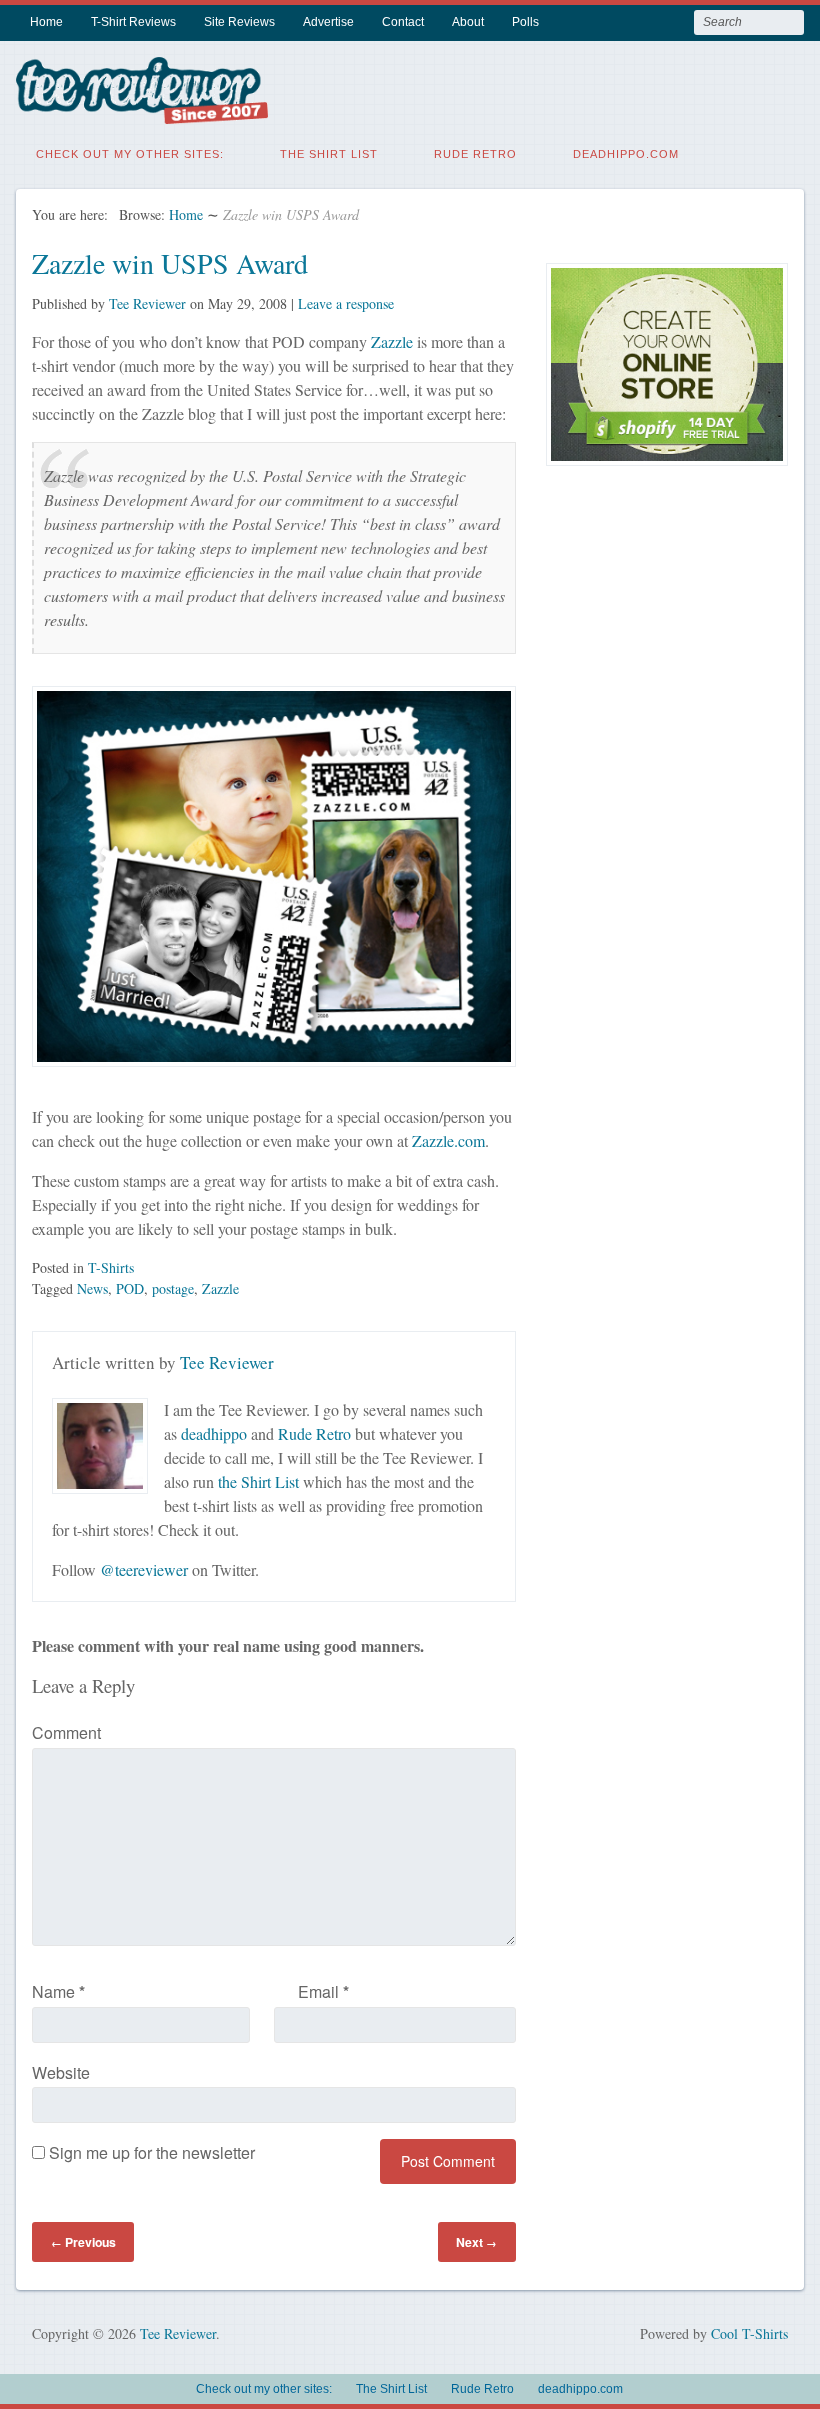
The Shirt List (329, 154)
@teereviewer (144, 1569)
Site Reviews (239, 22)
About (468, 22)
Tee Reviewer (147, 303)
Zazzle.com (448, 1140)
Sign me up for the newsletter (150, 2152)
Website (61, 2072)
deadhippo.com (626, 154)
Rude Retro (475, 154)
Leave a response (346, 303)
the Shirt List (258, 1481)
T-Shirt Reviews (133, 22)
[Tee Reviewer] (142, 111)
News (92, 1288)
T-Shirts (111, 1267)
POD (130, 1288)
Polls (525, 22)
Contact (403, 22)
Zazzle (392, 341)
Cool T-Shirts (749, 2333)
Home (46, 22)
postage (173, 1288)
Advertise (328, 22)
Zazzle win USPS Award (170, 263)
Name (58, 1991)
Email (323, 1991)
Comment (66, 1732)
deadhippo (214, 1433)
